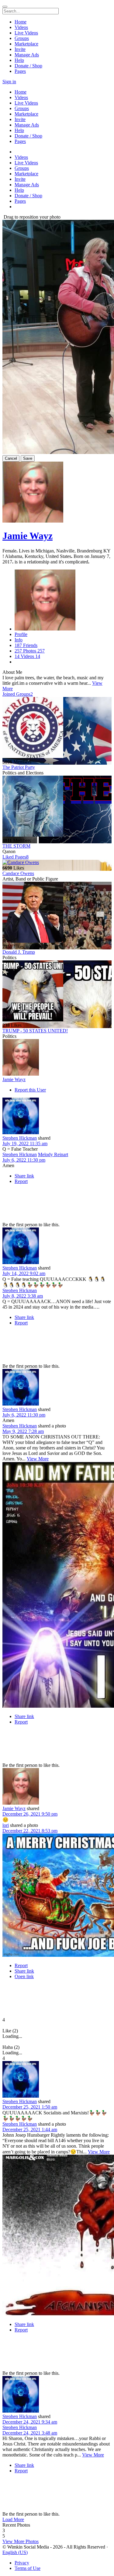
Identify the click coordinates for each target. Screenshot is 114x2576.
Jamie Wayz (28, 536)
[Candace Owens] (57, 863)
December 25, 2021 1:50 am (30, 2107)
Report (21, 1181)
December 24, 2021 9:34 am (30, 2422)
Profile (21, 634)
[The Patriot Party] (57, 728)
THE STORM (16, 846)
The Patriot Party (19, 767)
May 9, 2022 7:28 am (23, 1431)
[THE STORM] (57, 807)
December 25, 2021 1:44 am (30, 2129)
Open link (24, 1976)
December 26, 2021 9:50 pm (30, 1814)
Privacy (22, 2563)
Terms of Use (28, 2568)
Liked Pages (16, 857)
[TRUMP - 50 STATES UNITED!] (57, 991)
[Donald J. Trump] (57, 913)
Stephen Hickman (20, 1138)
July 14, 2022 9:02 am (24, 1273)
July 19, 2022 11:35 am (25, 1143)
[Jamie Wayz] (57, 1058)
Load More (13, 2519)
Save (28, 458)
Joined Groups (18, 694)
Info (19, 640)
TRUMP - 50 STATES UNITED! (35, 1031)
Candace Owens (18, 873)
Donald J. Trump (19, 952)
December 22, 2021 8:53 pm (30, 1831)
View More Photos (21, 2541)
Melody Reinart (53, 1154)
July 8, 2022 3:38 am (23, 1296)
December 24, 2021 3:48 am (30, 2433)
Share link (24, 1176)
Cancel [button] (11, 458)
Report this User (30, 1090)
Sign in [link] (9, 82)
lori (6, 1825)
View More (38, 1459)
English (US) (15, 2552)
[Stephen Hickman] (57, 1117)
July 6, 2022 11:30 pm (24, 1160)
